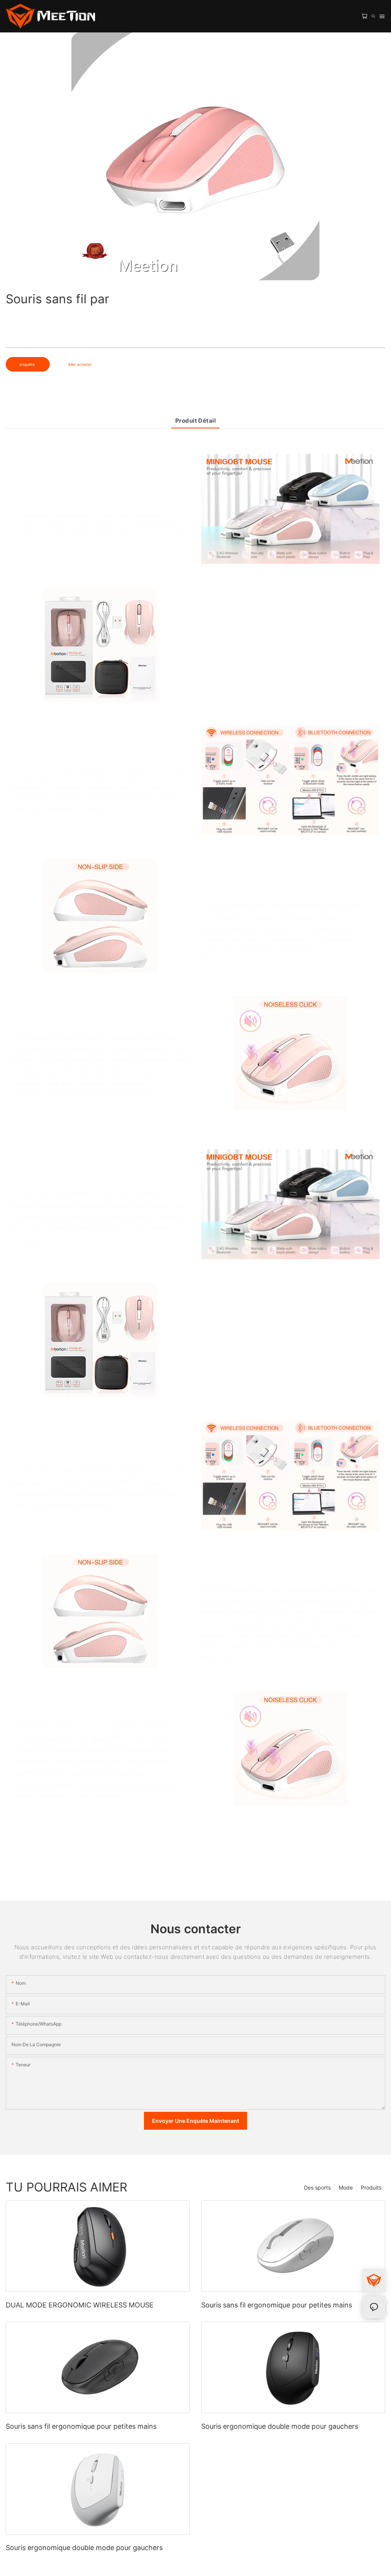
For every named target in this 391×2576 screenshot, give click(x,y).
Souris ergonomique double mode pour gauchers (280, 2426)
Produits (371, 2187)
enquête (28, 364)
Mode (346, 2187)
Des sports (317, 2187)
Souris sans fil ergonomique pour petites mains (277, 2305)
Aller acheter (80, 364)
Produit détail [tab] (195, 421)
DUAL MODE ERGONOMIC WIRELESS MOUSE (80, 2305)
